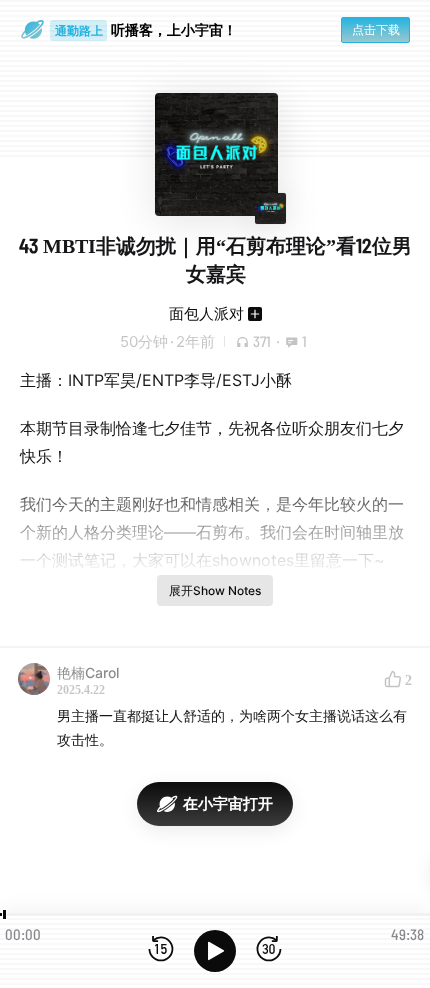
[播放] (215, 951)
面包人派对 (206, 313)
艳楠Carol (88, 672)
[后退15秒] (161, 950)
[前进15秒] (269, 950)
